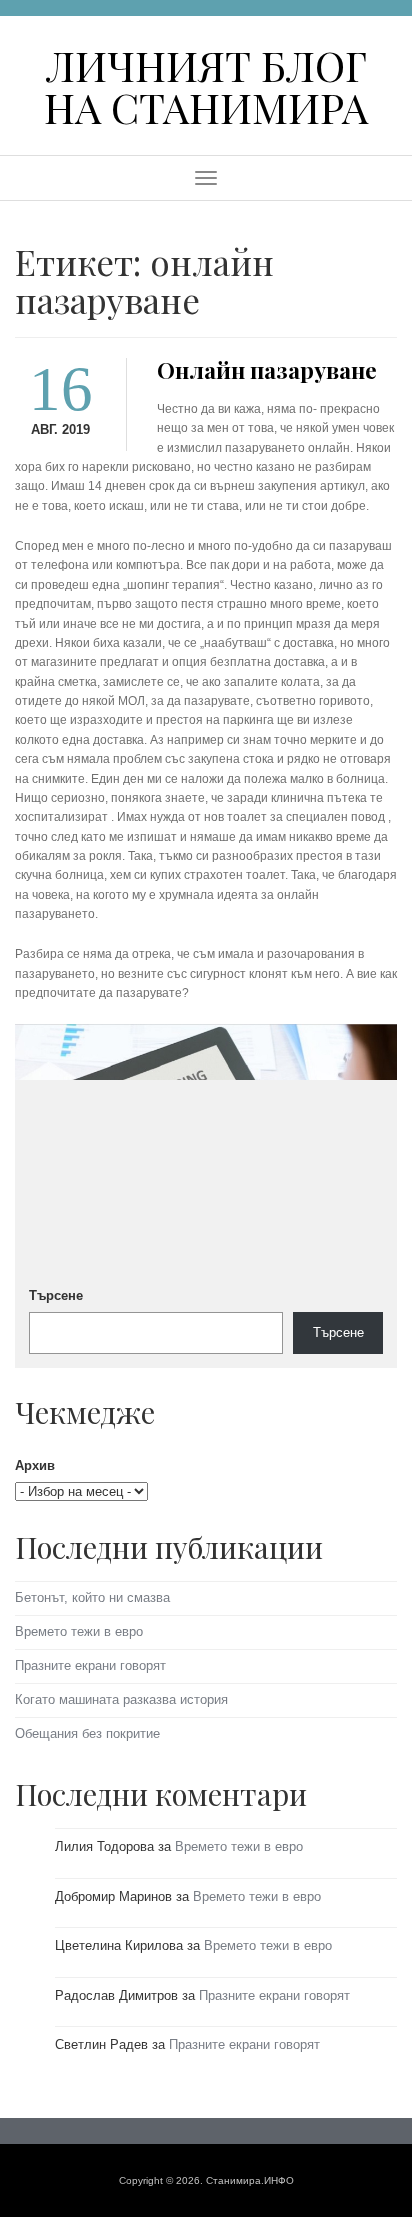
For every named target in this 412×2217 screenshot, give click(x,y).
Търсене (56, 1295)
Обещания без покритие (87, 1733)
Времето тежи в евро (79, 1631)
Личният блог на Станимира (206, 85)
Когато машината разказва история (121, 1699)
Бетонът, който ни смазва (92, 1597)
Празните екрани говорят (90, 1665)
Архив (35, 1465)
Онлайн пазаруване (267, 370)
